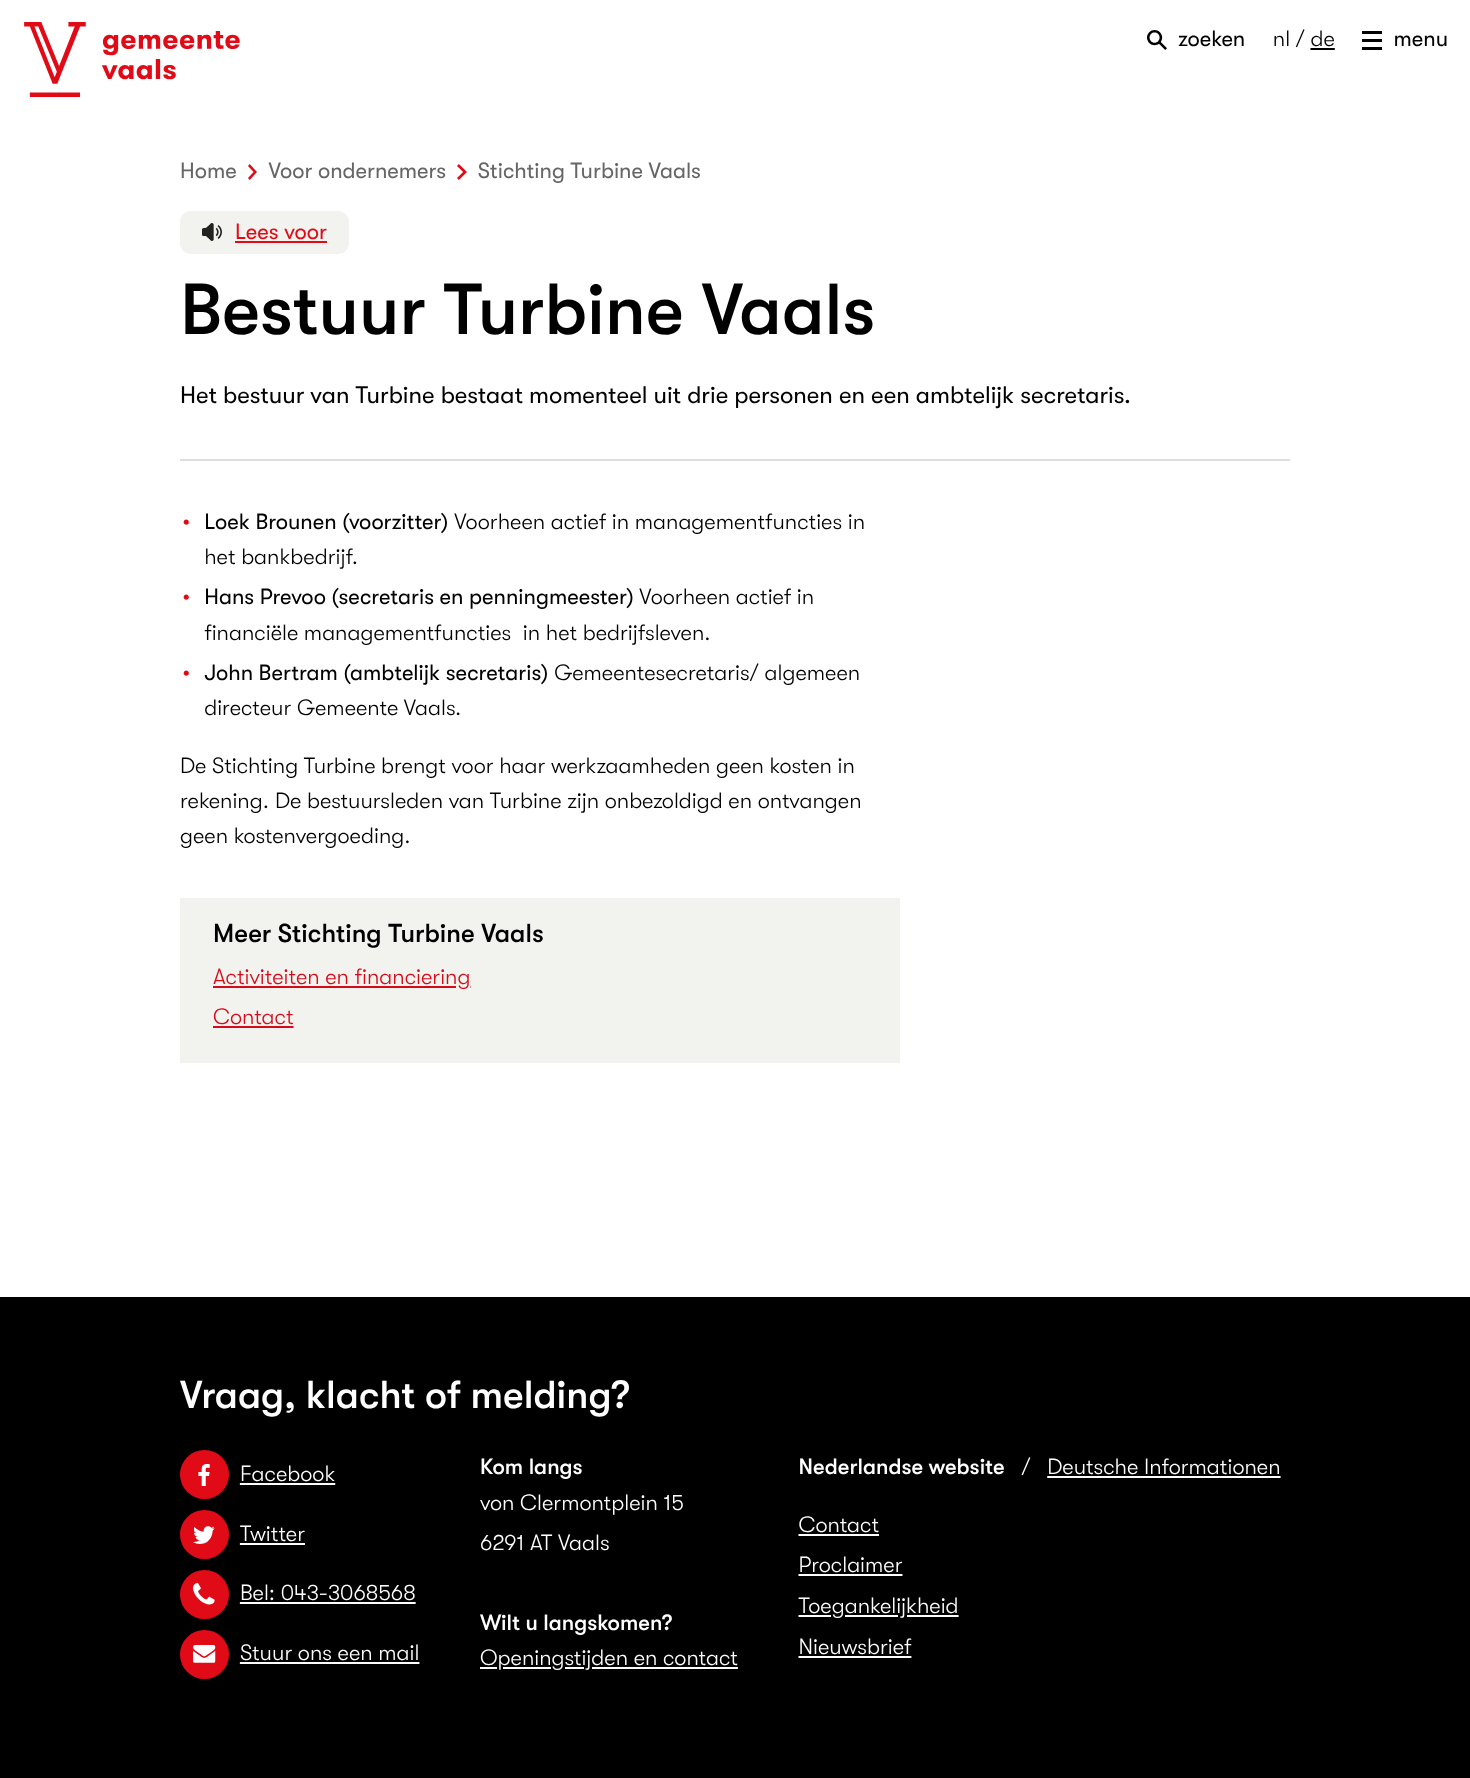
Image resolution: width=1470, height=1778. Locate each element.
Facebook (287, 1474)
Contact (253, 1017)
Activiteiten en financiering (341, 977)
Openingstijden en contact (609, 1658)
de (1322, 39)
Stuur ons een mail (329, 1653)
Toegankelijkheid (879, 1606)
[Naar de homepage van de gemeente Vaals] (132, 60)
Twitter (272, 1534)
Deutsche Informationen (1163, 1467)
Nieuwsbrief (855, 1647)
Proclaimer (851, 1565)
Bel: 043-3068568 (328, 1593)
